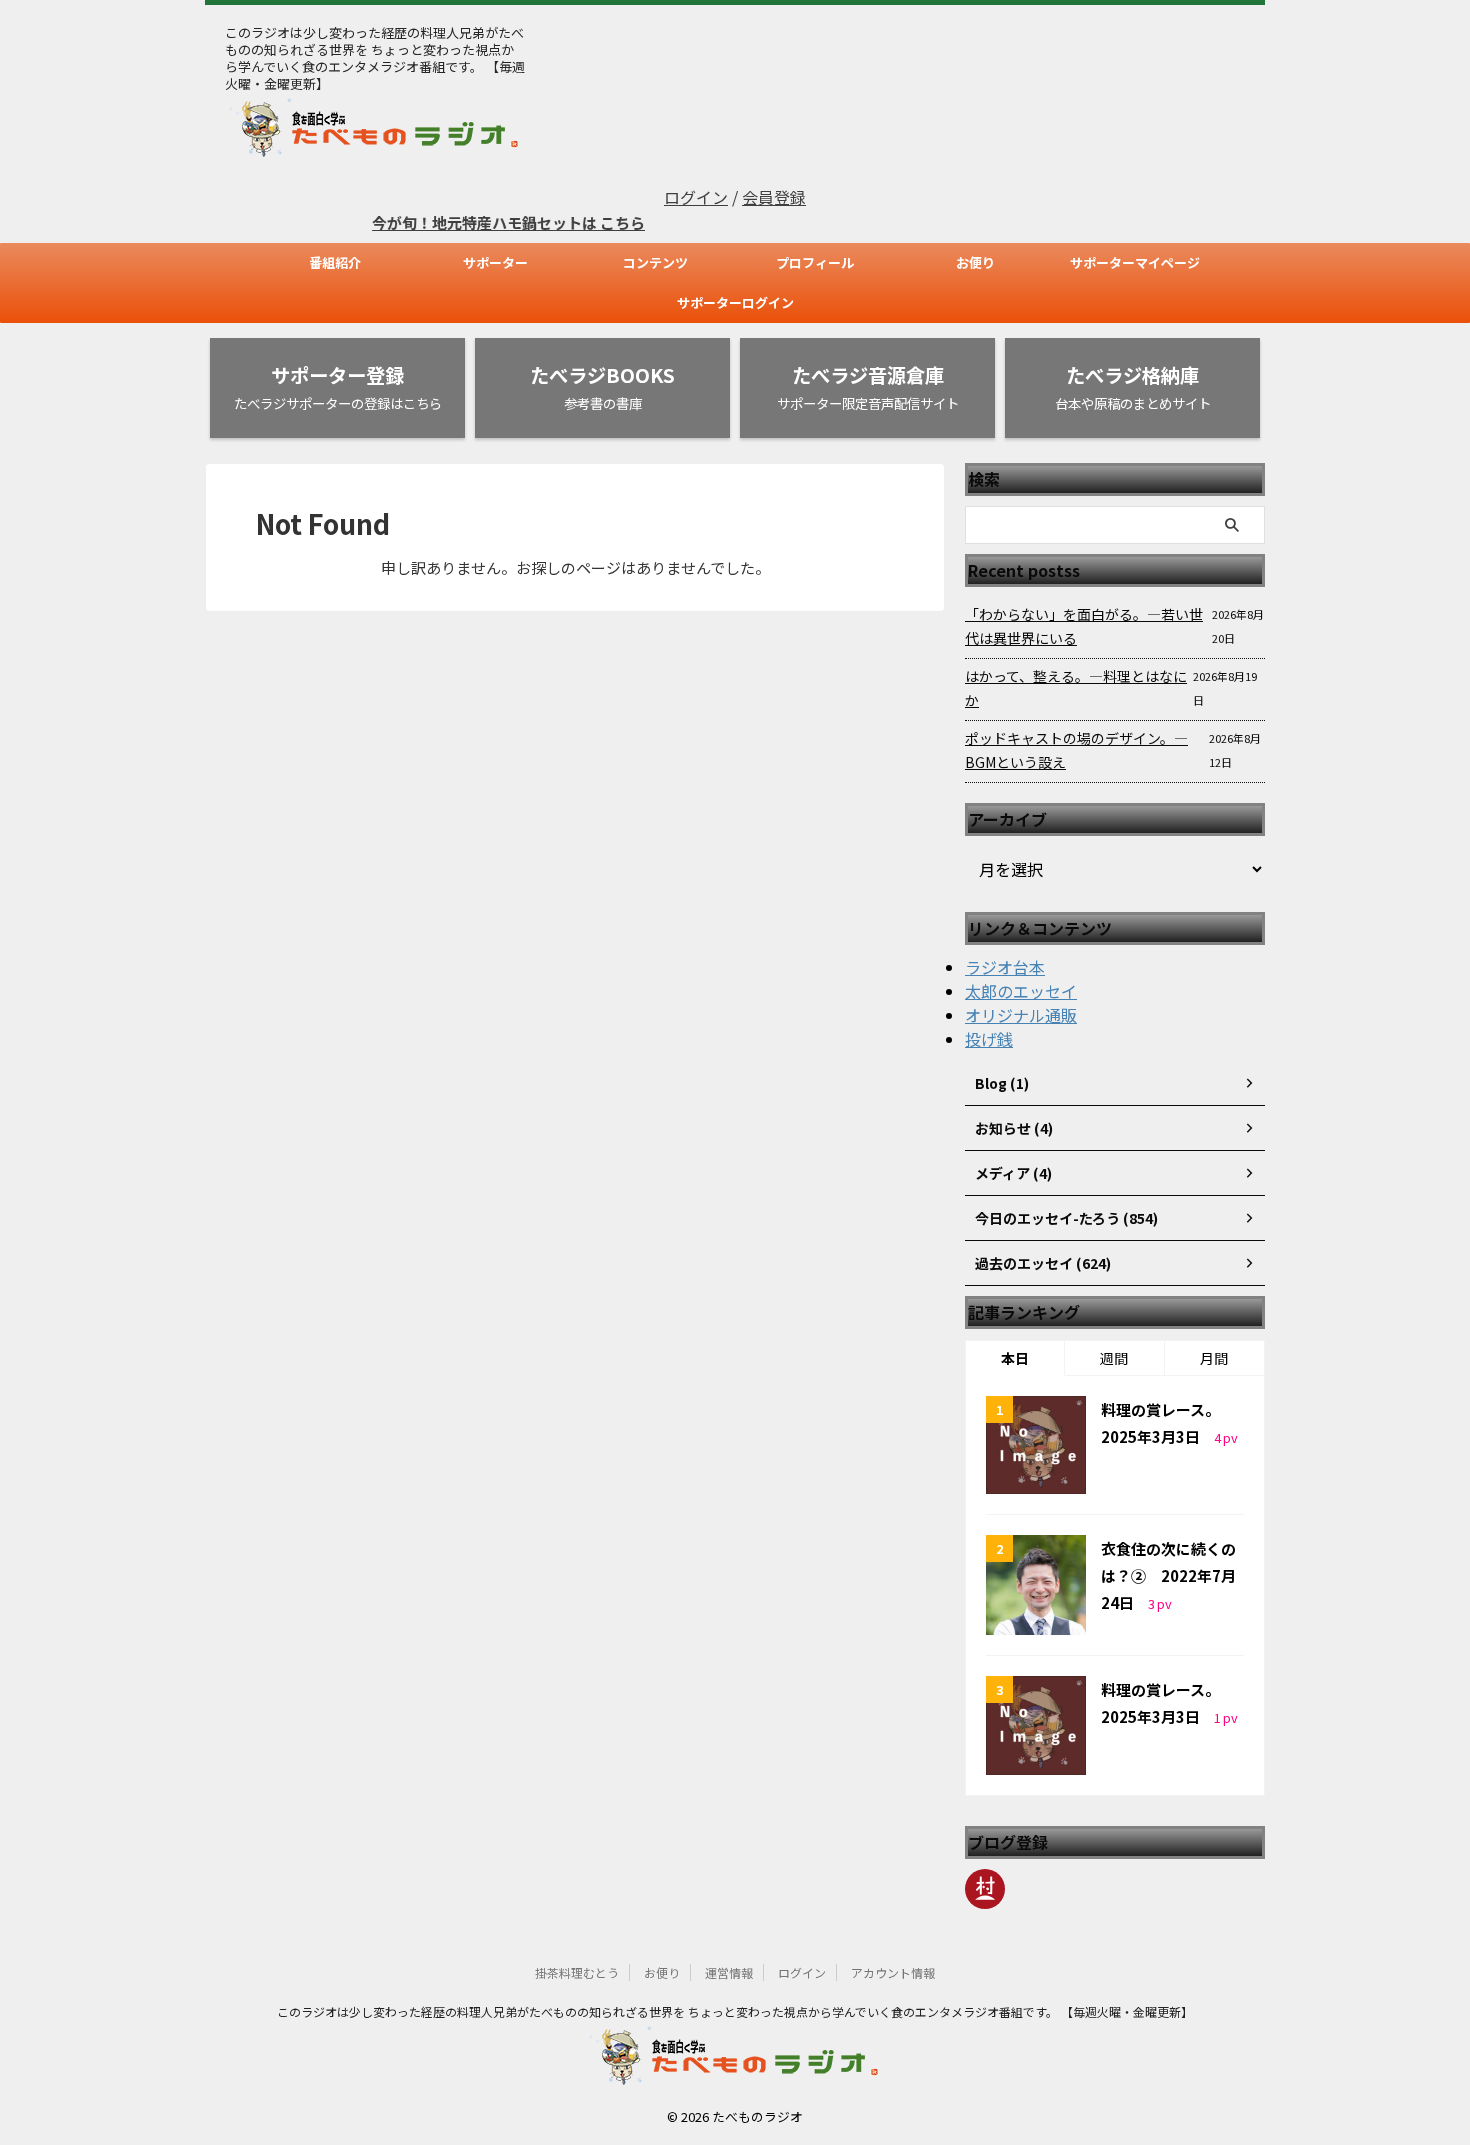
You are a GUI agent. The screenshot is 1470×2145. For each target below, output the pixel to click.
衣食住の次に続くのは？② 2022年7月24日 (1168, 1575)
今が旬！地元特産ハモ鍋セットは (460, 222)
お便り (975, 262)
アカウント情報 (893, 1972)
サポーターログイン (735, 302)
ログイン (696, 197)
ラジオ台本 (1005, 967)
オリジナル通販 (1021, 1015)
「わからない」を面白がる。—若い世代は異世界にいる (1084, 626)
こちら (596, 222)
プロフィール (815, 262)
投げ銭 (989, 1039)
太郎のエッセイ (1021, 991)
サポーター (495, 262)
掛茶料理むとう (577, 1972)
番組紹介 (335, 262)
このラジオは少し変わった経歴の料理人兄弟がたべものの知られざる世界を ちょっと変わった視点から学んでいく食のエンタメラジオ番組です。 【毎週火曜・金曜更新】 (735, 2011)
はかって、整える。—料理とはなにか (1076, 688)
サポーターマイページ (1135, 262)
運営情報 (729, 1972)
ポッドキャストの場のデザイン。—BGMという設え (1076, 750)
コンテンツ (655, 262)
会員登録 (774, 197)
